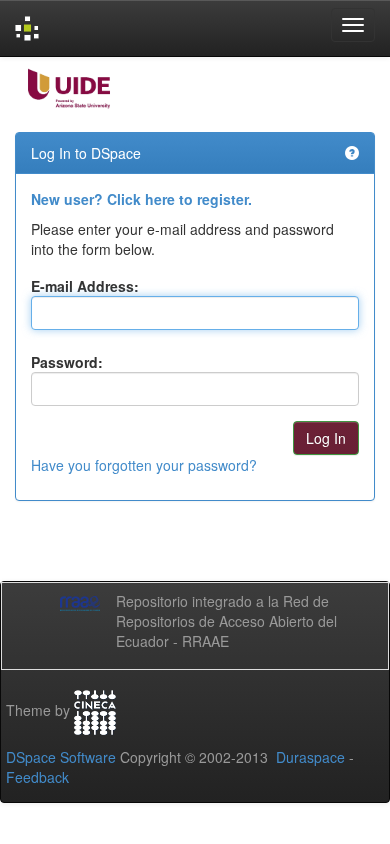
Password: (67, 362)
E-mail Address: (85, 286)
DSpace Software (61, 757)
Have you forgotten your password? (144, 465)
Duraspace (310, 757)
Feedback (37, 777)
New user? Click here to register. (141, 199)
